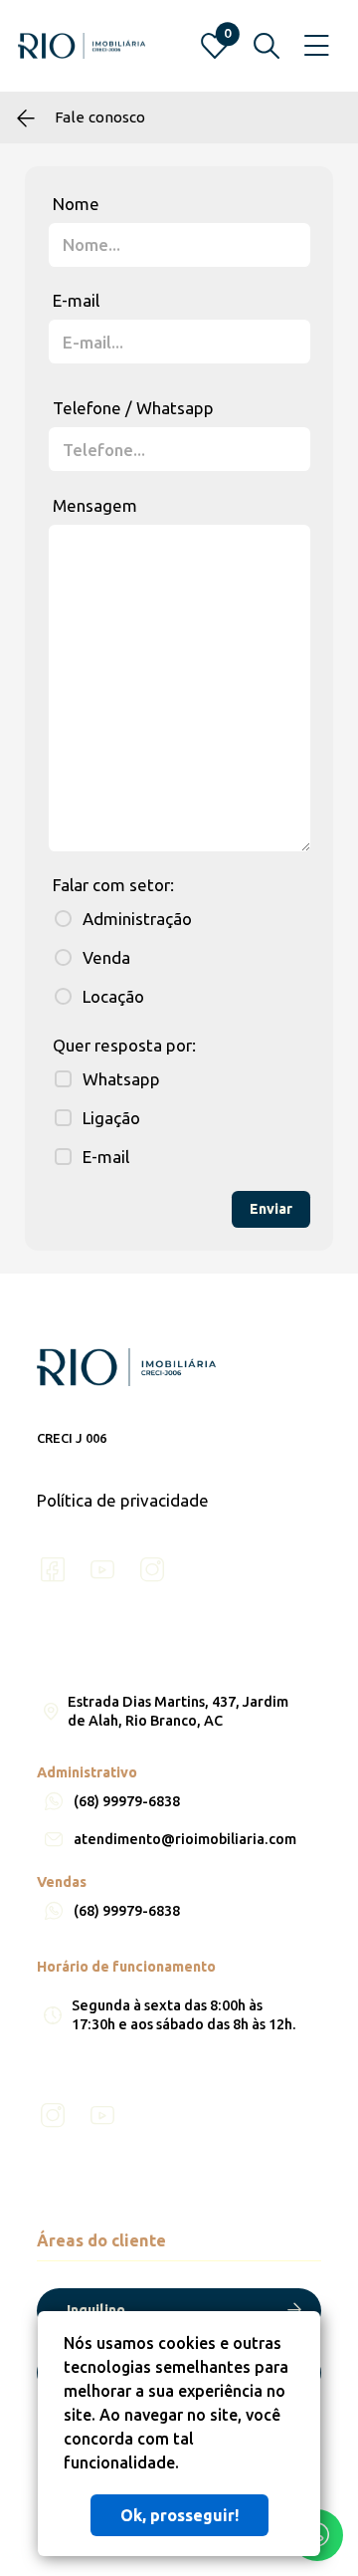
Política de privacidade (123, 1500)
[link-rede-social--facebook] (53, 1570)
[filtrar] (267, 46)
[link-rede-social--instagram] (152, 1570)
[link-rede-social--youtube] (102, 1570)
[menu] (317, 46)
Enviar (271, 1209)
